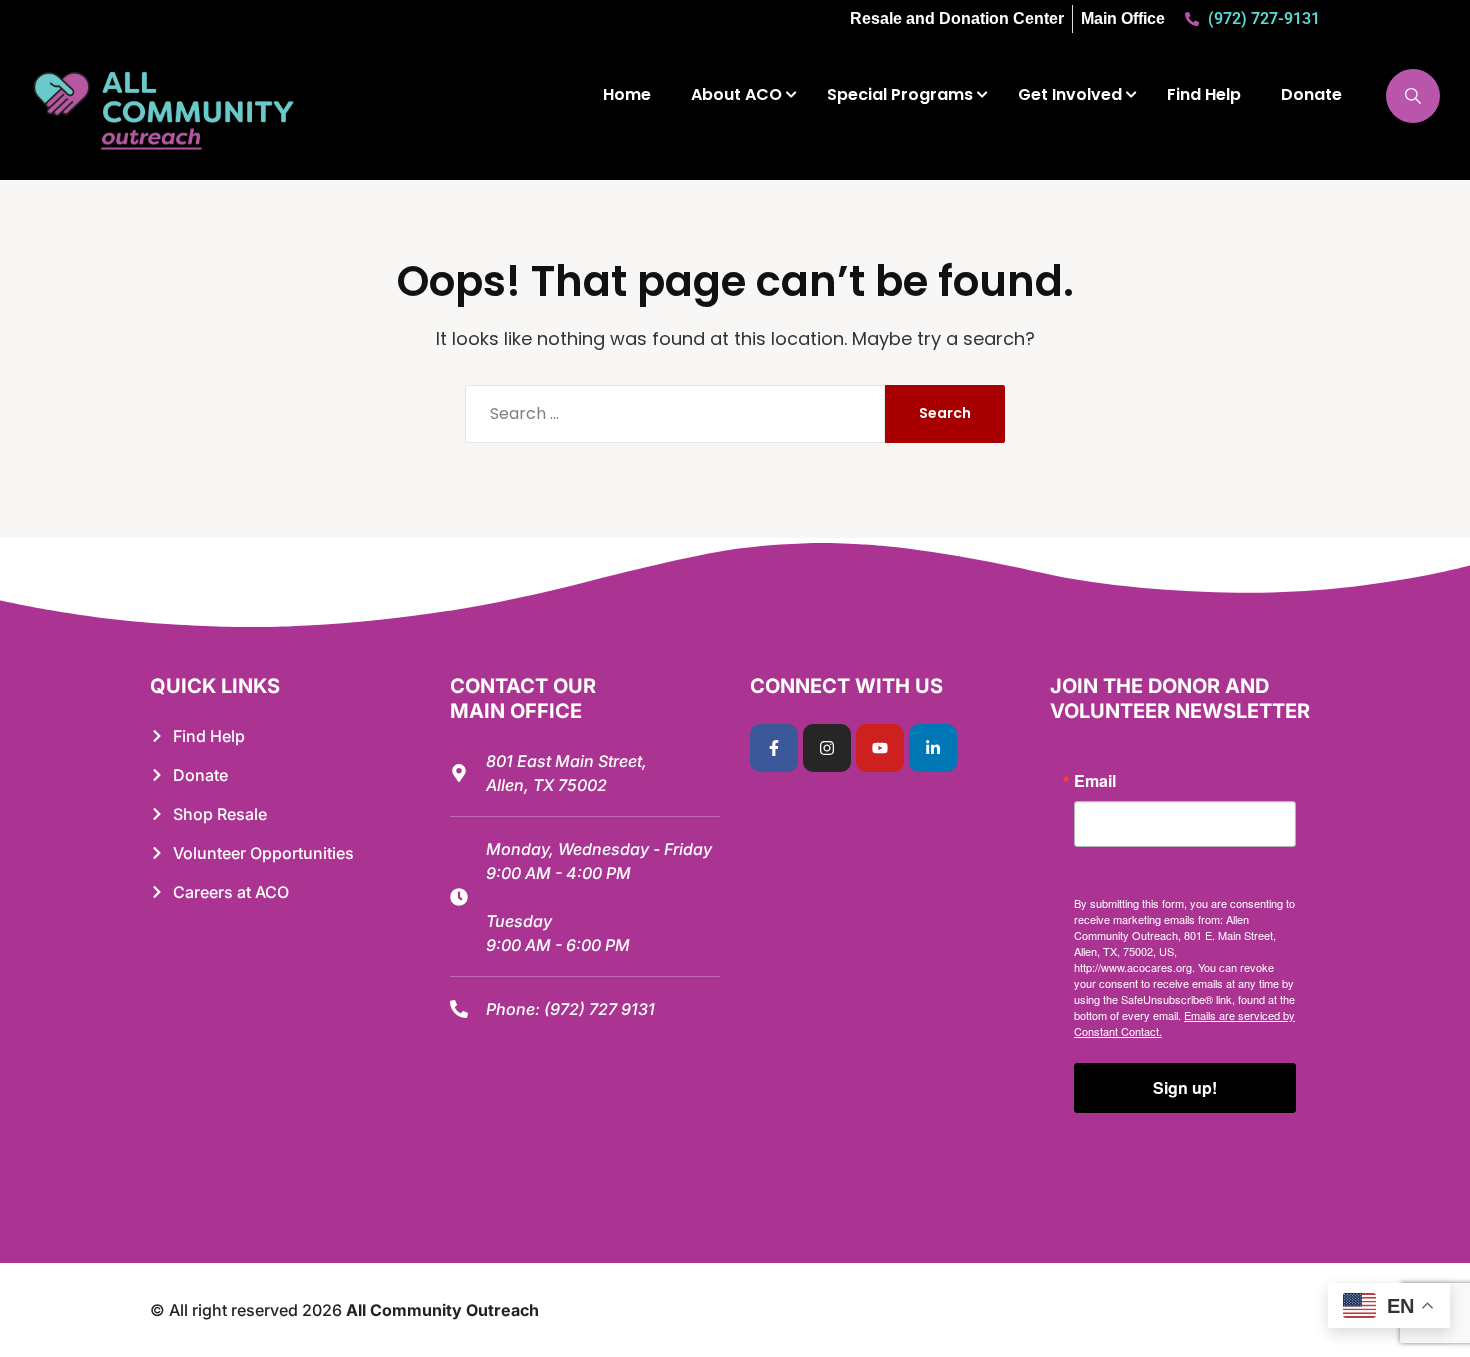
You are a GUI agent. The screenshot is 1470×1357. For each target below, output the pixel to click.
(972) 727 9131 (599, 1009)
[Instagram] (827, 748)
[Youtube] (880, 748)
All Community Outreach (442, 1310)
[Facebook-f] (774, 748)
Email (1095, 781)
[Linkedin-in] (933, 748)
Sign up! (1185, 1087)
